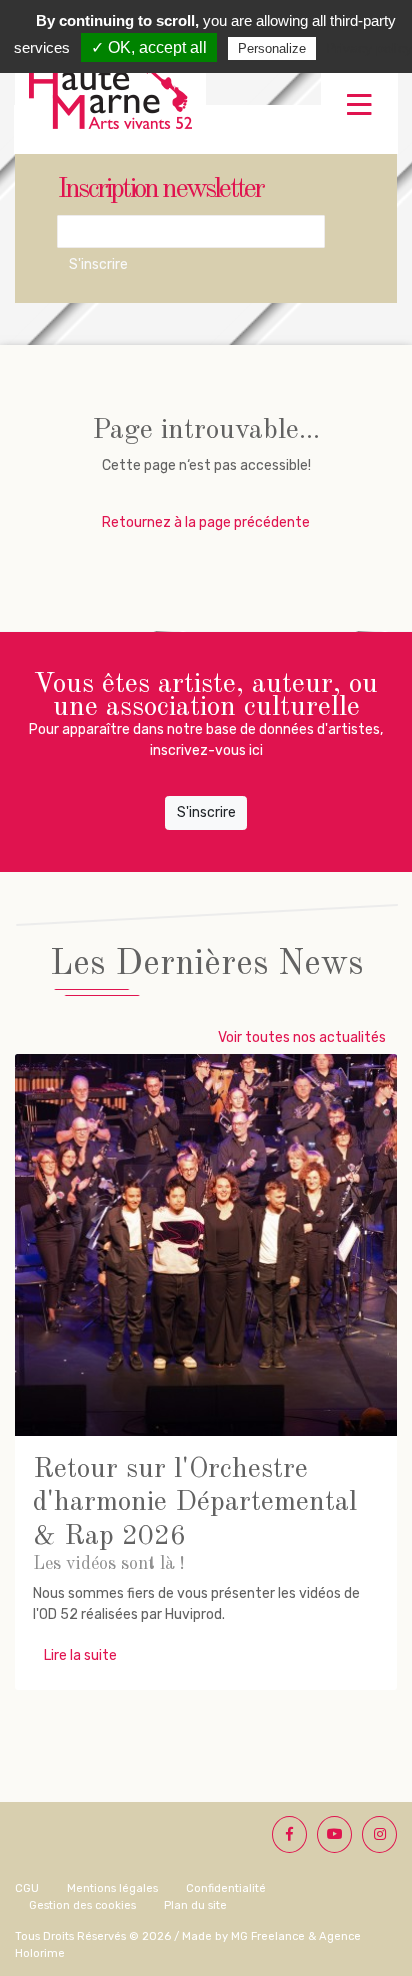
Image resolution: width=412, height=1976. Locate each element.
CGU (27, 1888)
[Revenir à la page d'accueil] (110, 96)
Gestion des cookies (82, 1905)
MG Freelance (268, 1936)
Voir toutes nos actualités (302, 1037)
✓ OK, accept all (149, 47)
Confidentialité (226, 1888)
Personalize (272, 48)
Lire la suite (80, 1655)
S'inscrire (98, 264)
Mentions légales (112, 1888)
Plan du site (195, 1905)
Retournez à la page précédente (206, 522)
